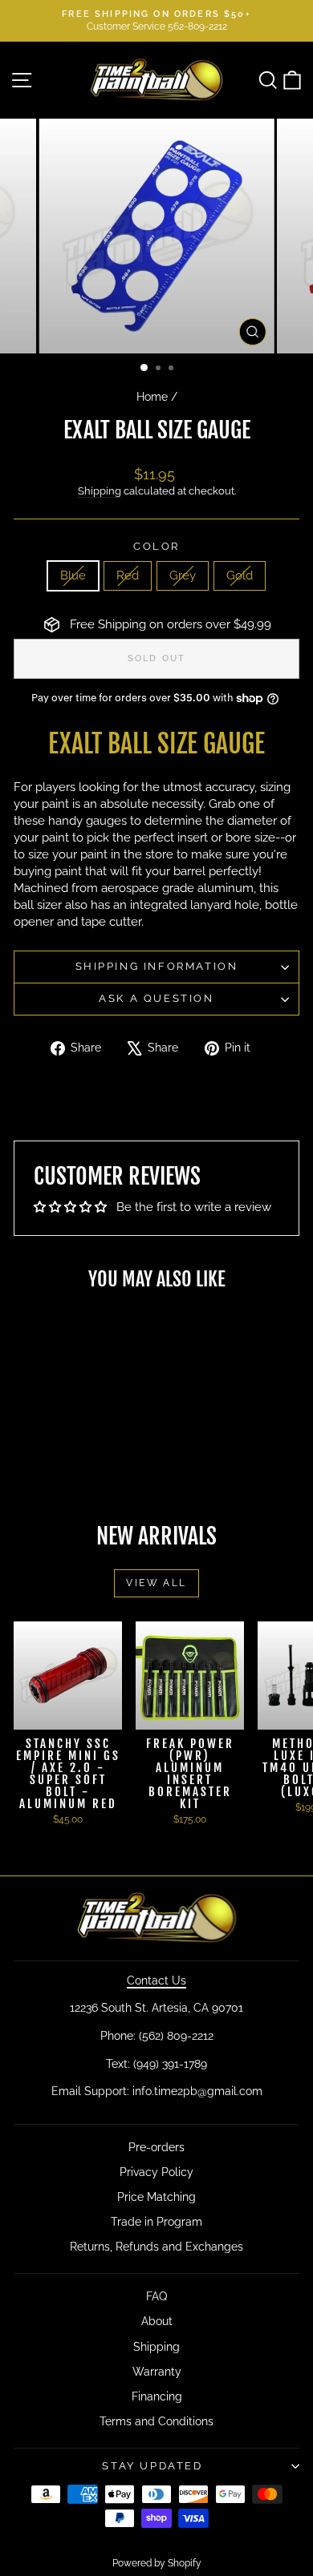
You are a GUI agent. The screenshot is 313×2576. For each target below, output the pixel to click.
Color (156, 546)
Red (128, 575)
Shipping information (157, 966)
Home (152, 397)
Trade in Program (156, 2222)
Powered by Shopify (157, 2563)
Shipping (100, 491)
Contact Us (156, 1980)
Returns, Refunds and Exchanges (156, 2247)
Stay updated (152, 2466)
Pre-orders (156, 2147)
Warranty (157, 2372)
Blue (73, 575)
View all (156, 1583)
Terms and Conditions (156, 2421)
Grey (183, 575)
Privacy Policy (156, 2172)
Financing (157, 2396)
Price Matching (156, 2197)
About (157, 2321)
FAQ (156, 2296)
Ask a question (156, 998)
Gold (240, 575)
